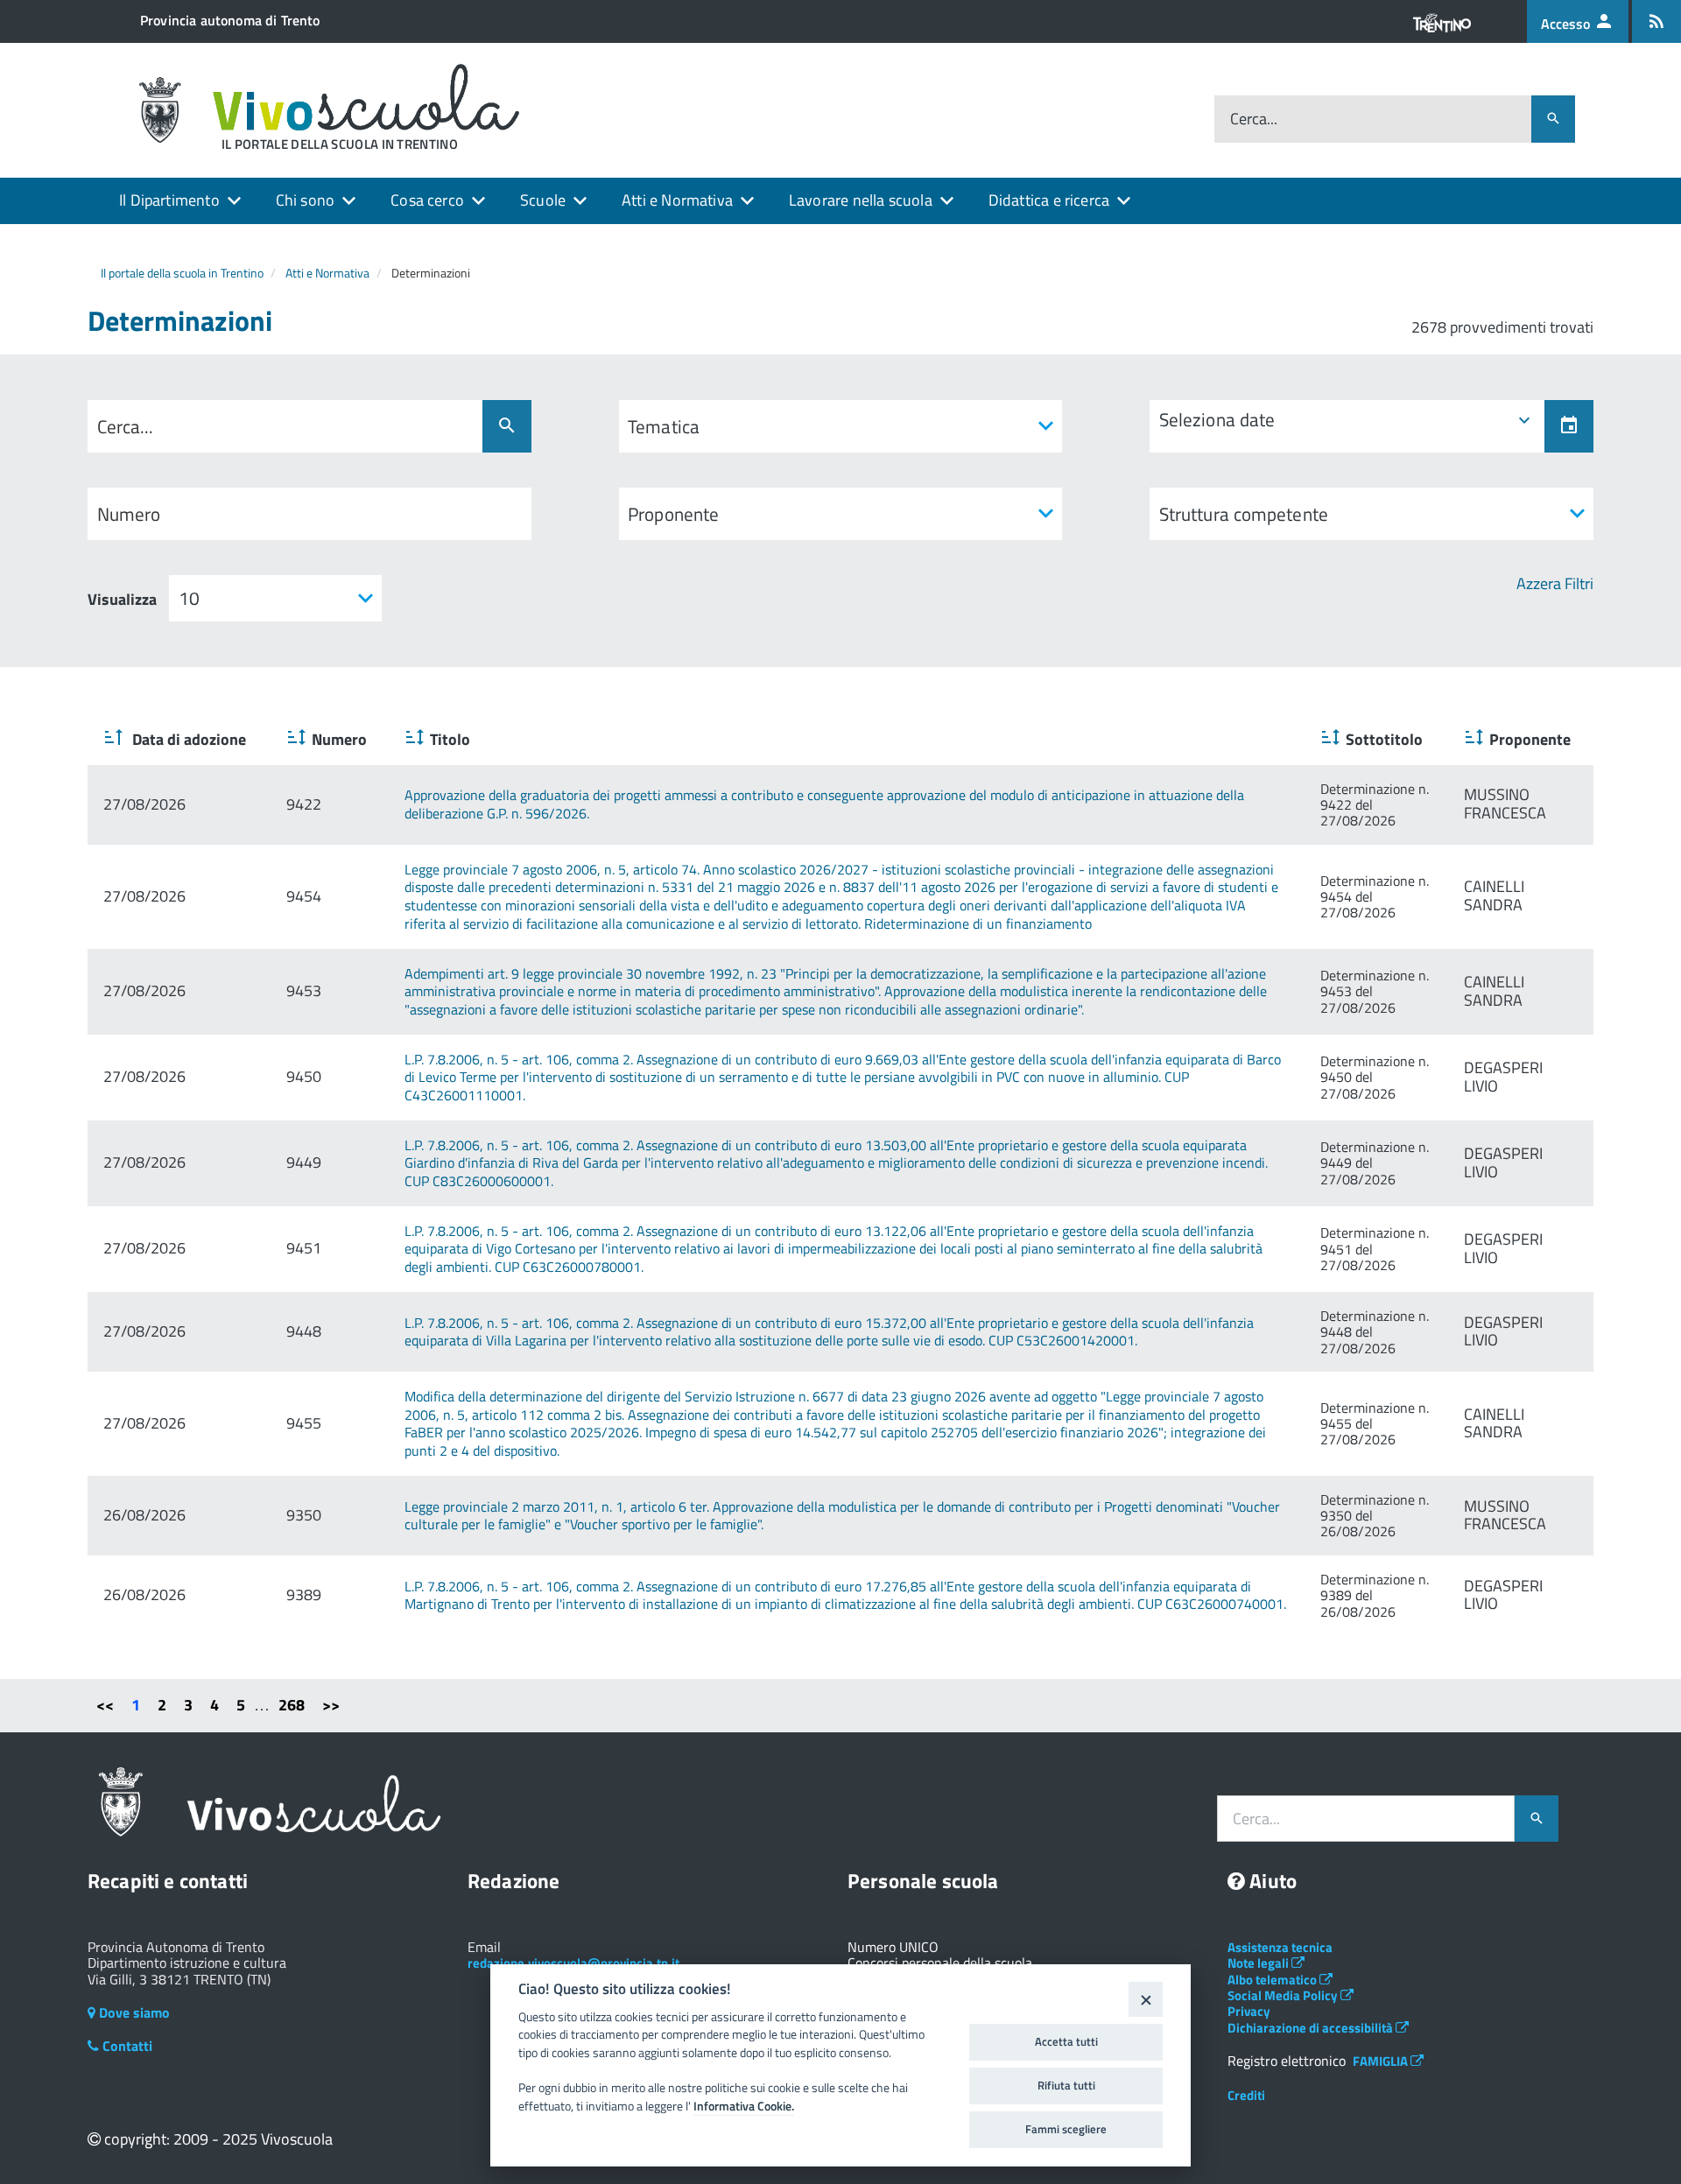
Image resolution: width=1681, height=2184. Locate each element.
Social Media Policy (1284, 1995)
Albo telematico (1273, 1980)
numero (130, 514)
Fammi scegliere (1066, 2129)
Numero (339, 739)
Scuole (543, 200)
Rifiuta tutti (1066, 2085)
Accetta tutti (1066, 2041)
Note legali (1259, 1963)
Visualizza (122, 600)
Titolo (450, 739)
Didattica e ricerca (1049, 200)
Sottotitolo (1384, 739)
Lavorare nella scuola (861, 200)
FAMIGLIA (1382, 2061)
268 (292, 1705)
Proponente (1530, 739)
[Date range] (1569, 426)
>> (331, 1705)
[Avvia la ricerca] (1553, 119)
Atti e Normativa (677, 200)
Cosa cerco (427, 200)
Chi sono (305, 200)
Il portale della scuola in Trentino (182, 273)
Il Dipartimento (169, 200)
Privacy (1249, 2011)
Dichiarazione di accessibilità (1312, 2028)
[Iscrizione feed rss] (1656, 21)
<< (105, 1705)
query (122, 427)
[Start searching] (507, 426)
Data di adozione (187, 739)
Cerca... (1254, 119)
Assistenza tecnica (1280, 1947)
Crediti (1246, 2095)
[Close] (1146, 1999)
